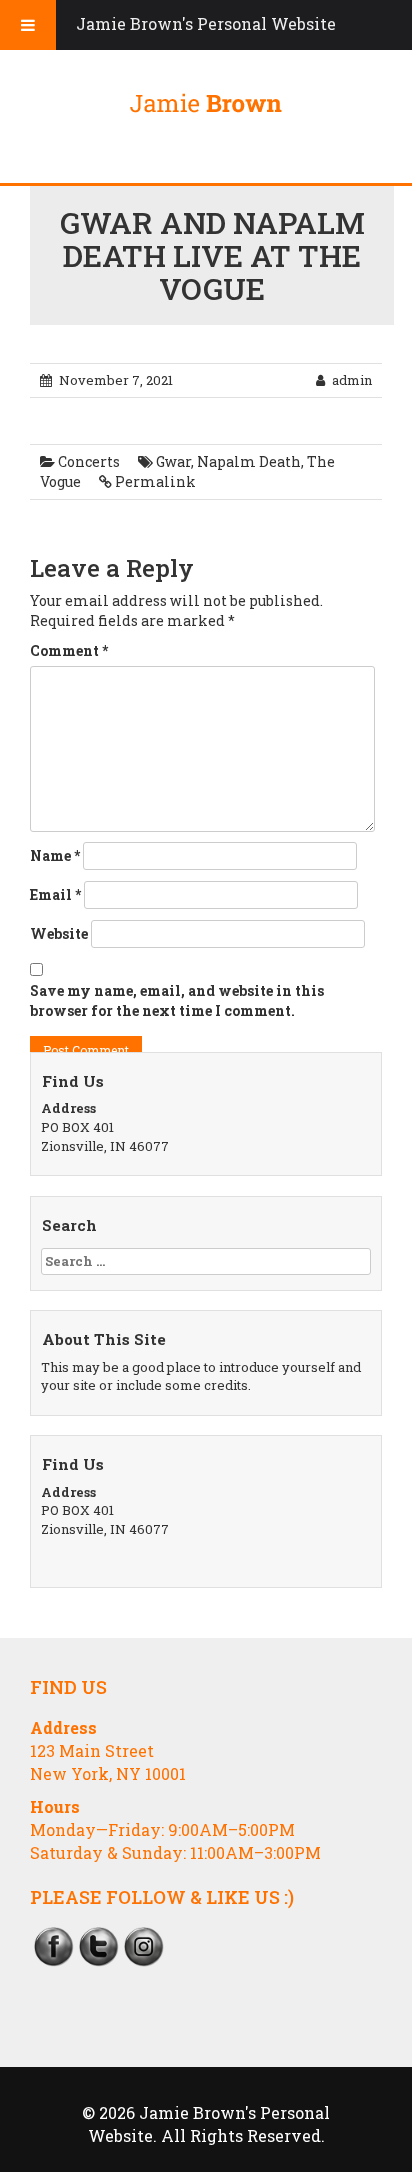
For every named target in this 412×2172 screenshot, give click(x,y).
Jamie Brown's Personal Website (206, 23)
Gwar (173, 461)
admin (352, 380)
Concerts (89, 461)
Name (55, 855)
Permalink (155, 481)
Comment (69, 650)
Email (55, 894)
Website (59, 933)
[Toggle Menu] (28, 25)
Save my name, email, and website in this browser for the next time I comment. (177, 1000)
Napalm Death (249, 461)
